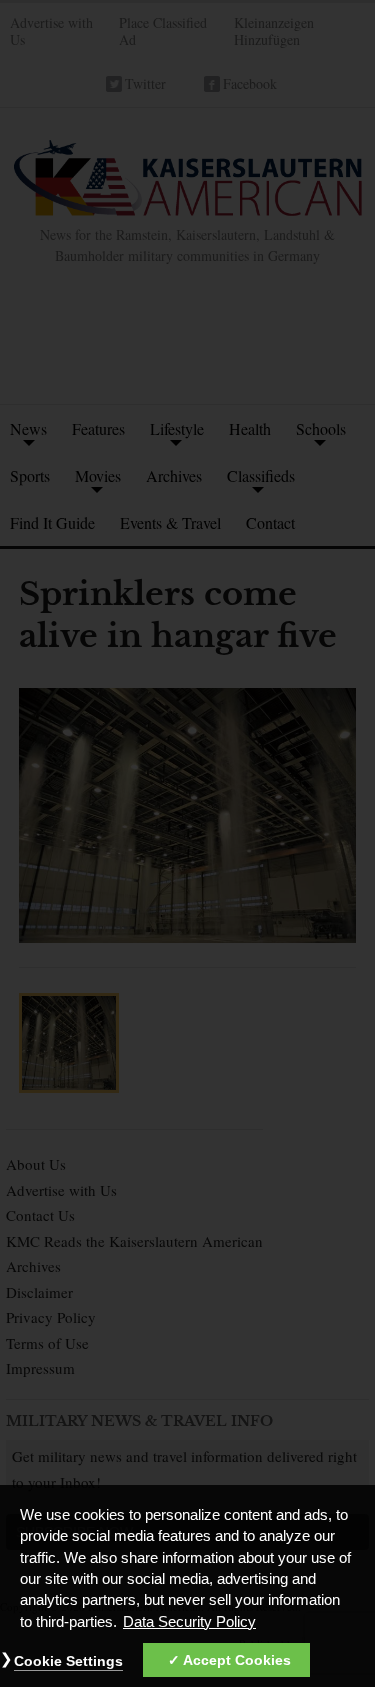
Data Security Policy (189, 1622)
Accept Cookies (237, 1660)
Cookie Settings (68, 1661)
